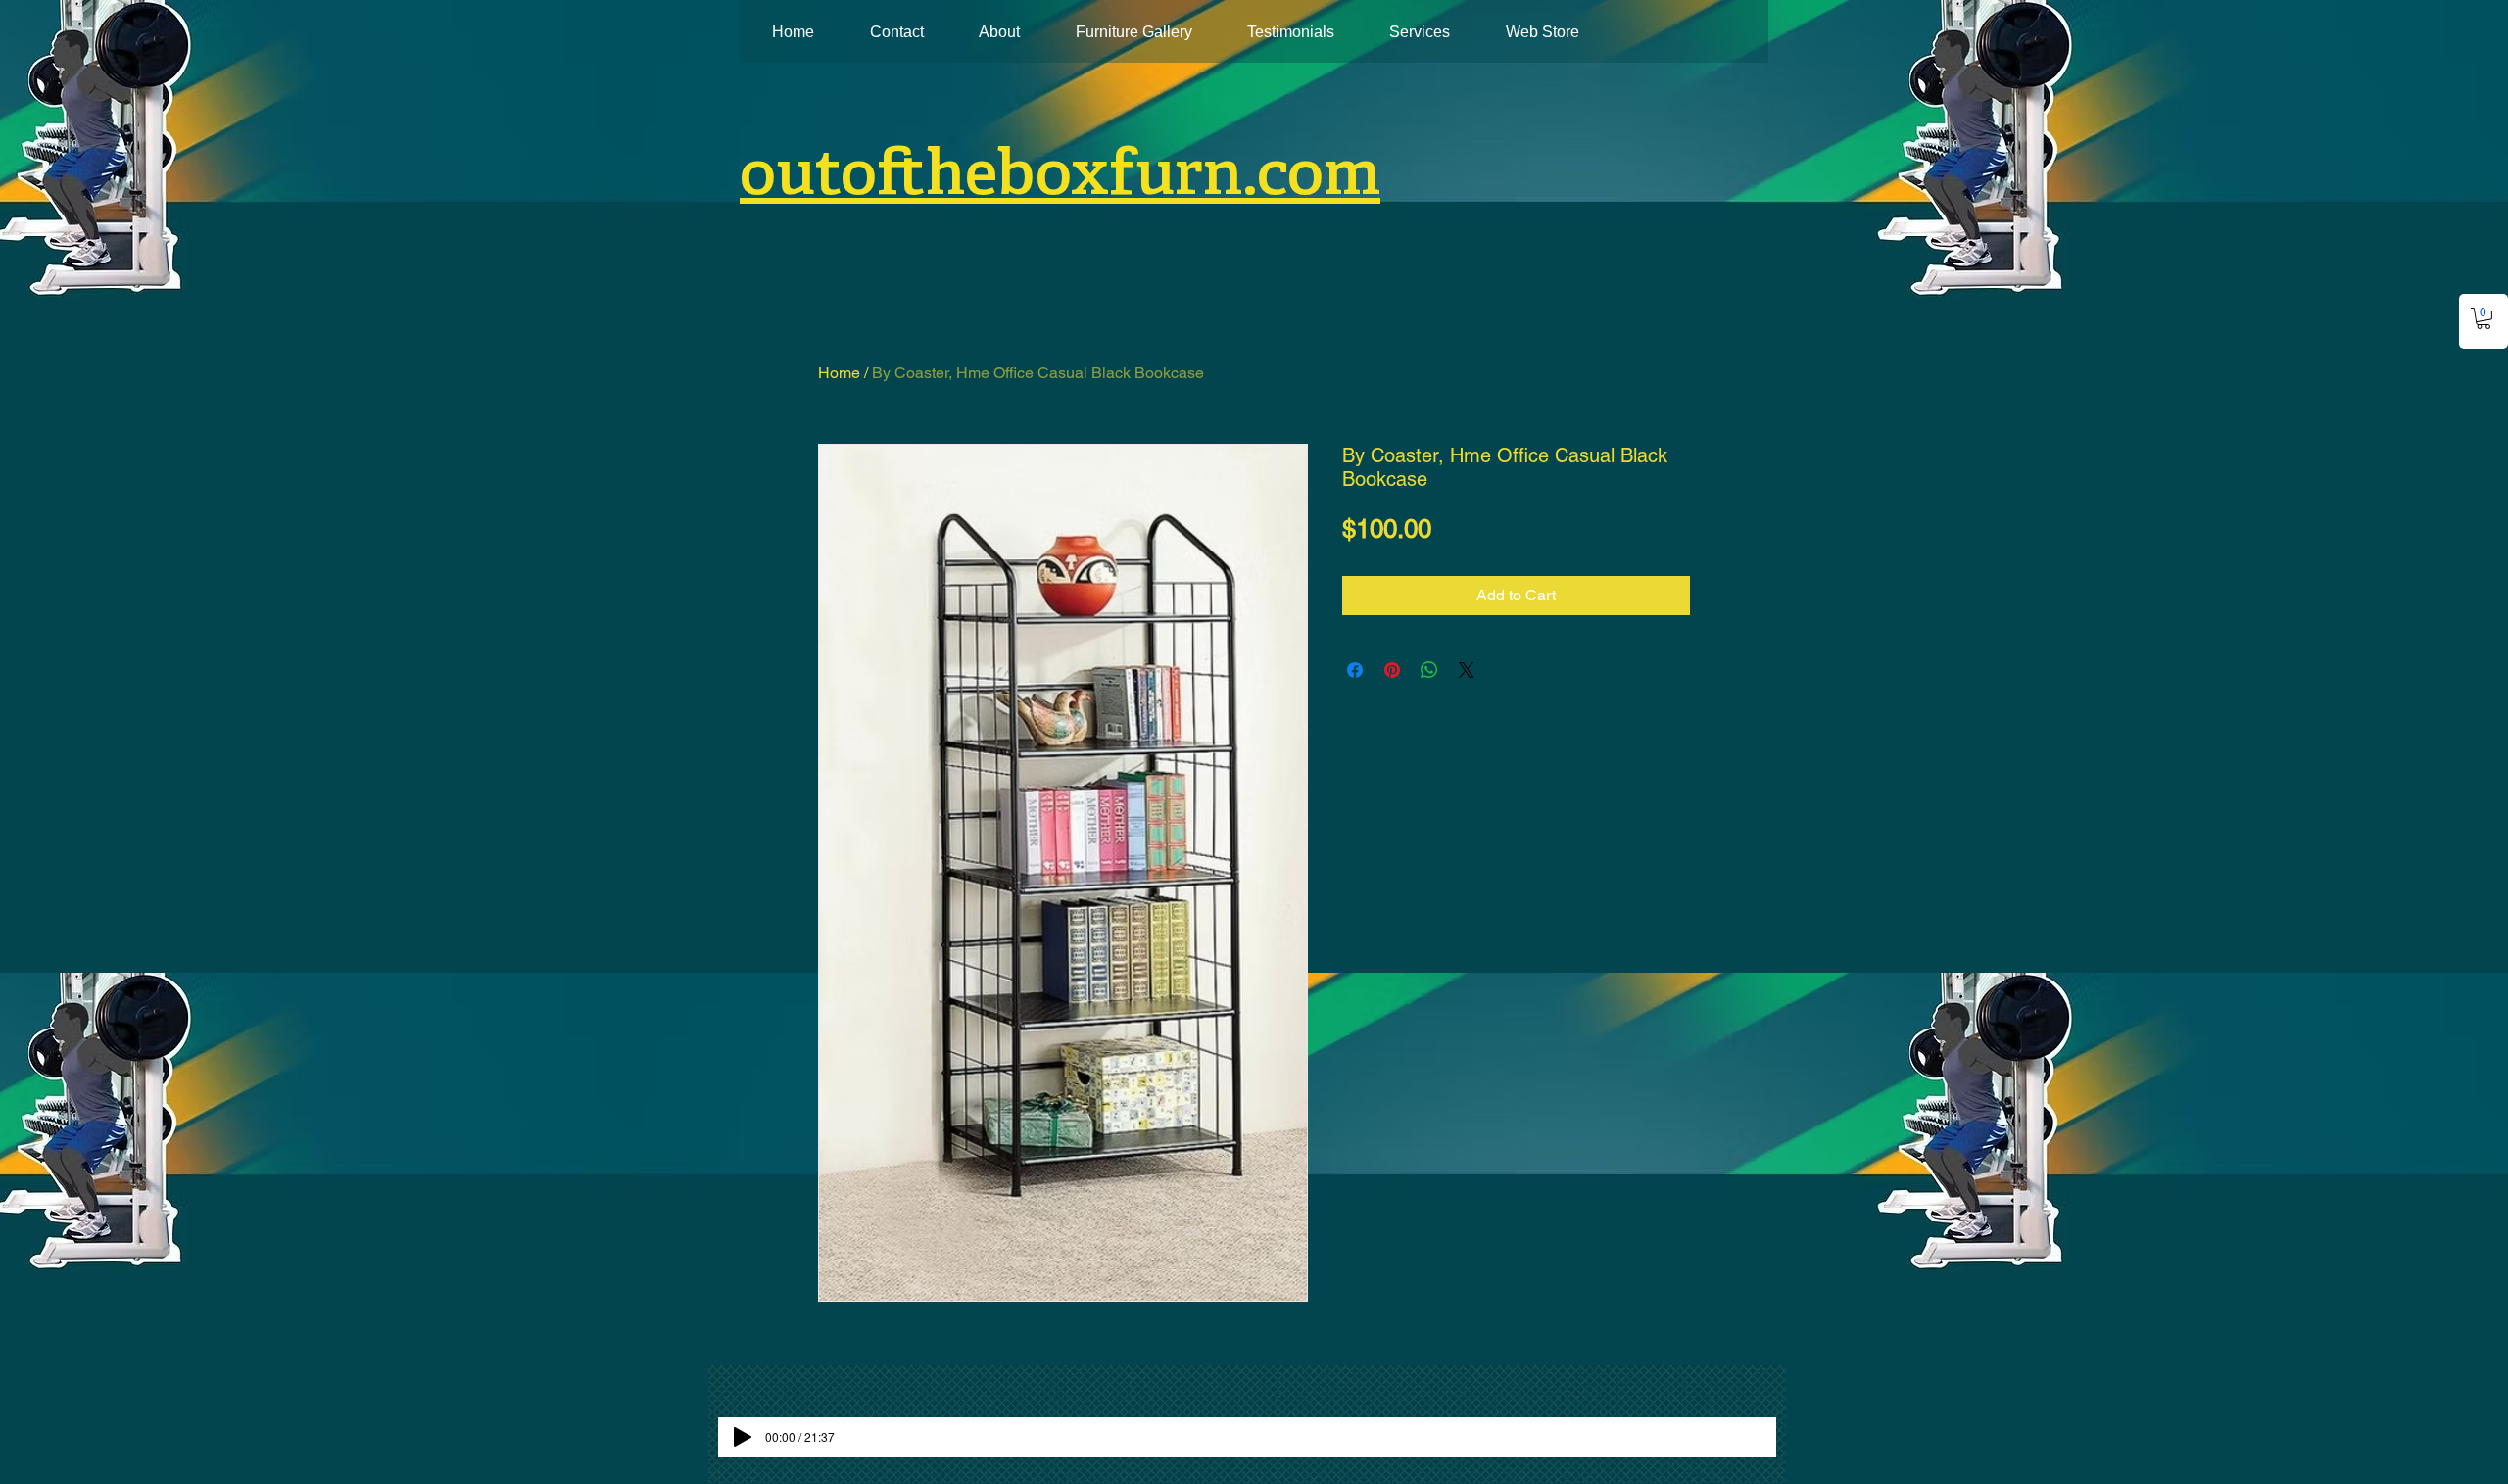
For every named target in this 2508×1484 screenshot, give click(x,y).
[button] (2484, 318)
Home (839, 373)
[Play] (743, 1437)
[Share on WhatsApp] (1429, 670)
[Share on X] (1467, 670)
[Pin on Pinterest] (1392, 670)
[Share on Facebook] (1355, 670)
